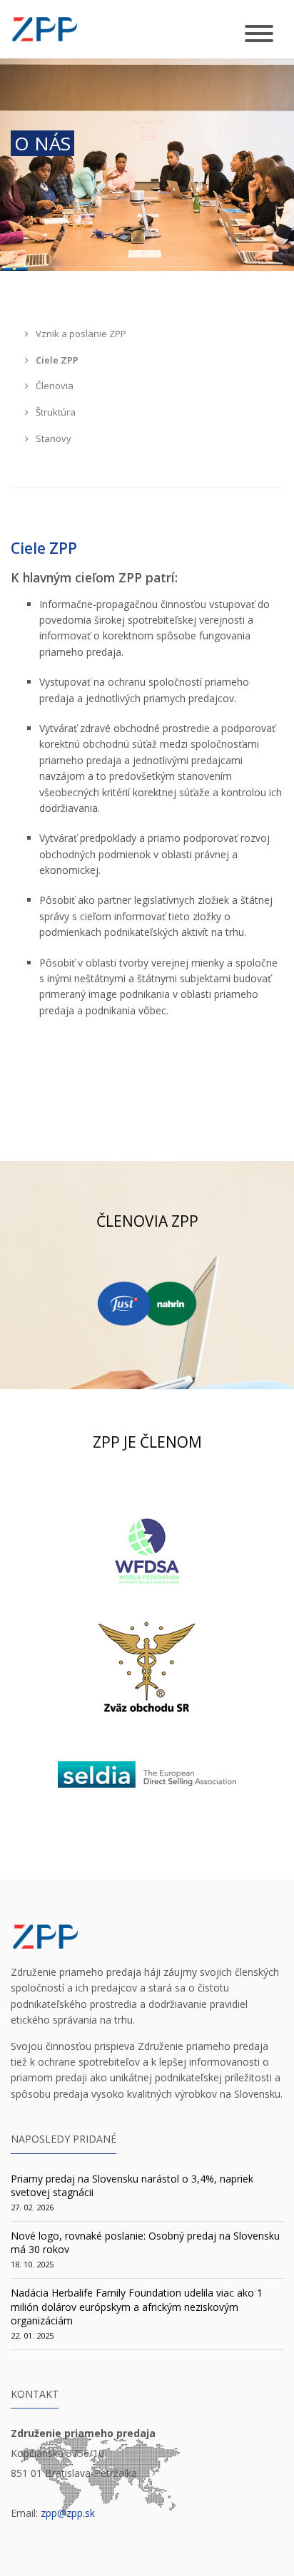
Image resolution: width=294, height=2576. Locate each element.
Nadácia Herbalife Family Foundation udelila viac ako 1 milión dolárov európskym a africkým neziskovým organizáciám (137, 2307)
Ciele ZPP (56, 360)
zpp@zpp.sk (68, 2513)
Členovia (54, 386)
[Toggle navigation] (259, 35)
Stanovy (52, 438)
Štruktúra (55, 412)
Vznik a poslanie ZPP (80, 334)
